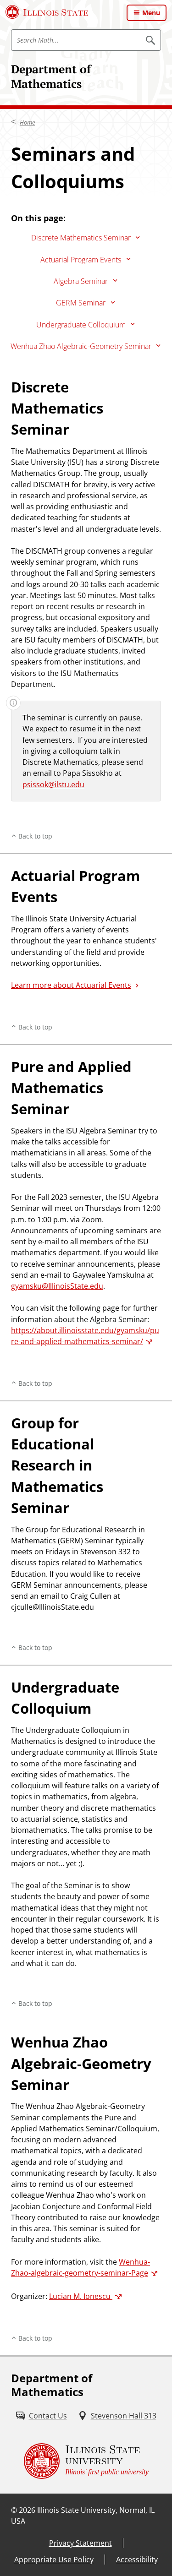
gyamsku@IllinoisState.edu (57, 1286)
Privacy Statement (80, 2543)
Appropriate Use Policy (54, 2560)
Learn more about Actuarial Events (71, 985)
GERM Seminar (81, 303)
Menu (151, 13)
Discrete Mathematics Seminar (81, 238)
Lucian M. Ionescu (81, 2296)
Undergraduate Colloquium (81, 325)
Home (27, 122)
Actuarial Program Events (81, 260)
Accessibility (137, 2560)
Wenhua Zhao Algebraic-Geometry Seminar (81, 346)
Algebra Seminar (81, 281)
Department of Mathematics (51, 76)
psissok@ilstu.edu (53, 784)
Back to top (35, 836)
